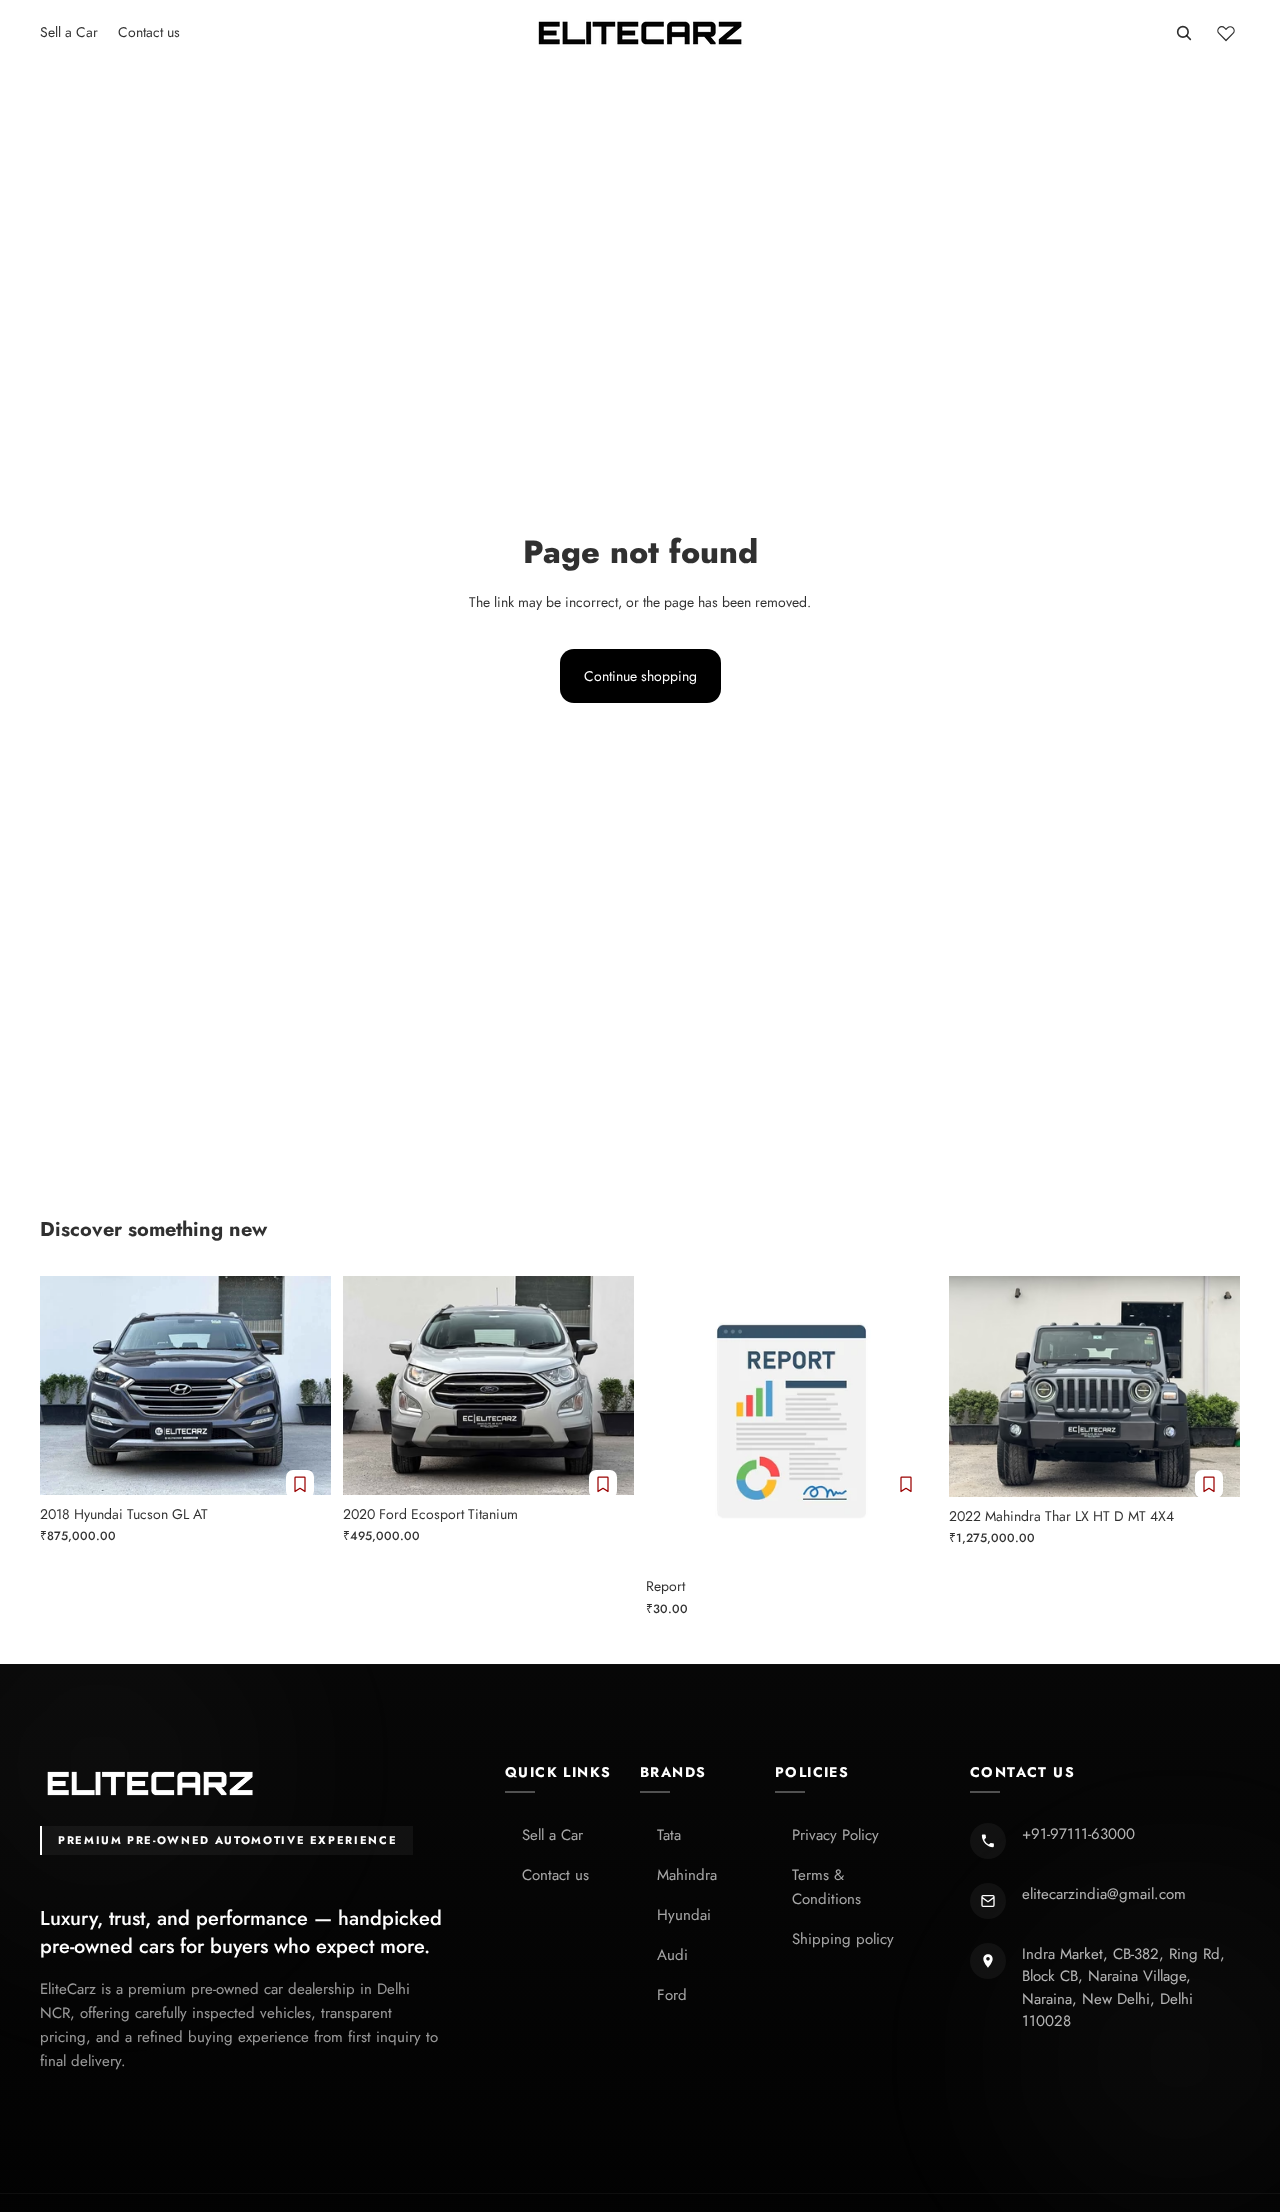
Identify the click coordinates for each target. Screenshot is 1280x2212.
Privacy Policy (835, 1835)
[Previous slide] (70, 1386)
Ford (672, 1995)
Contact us (555, 1875)
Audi (672, 1955)
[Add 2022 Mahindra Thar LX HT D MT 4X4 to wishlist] (1209, 1484)
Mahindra (687, 1875)
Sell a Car (552, 1835)
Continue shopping (640, 676)
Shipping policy (843, 1939)
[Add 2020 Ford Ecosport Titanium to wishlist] (603, 1484)
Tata (669, 1835)
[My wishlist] (1226, 33)
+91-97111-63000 (1078, 1834)
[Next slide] (301, 1386)
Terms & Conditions (826, 1887)
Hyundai (684, 1915)
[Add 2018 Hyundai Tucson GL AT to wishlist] (300, 1484)
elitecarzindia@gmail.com (1104, 1894)
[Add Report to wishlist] (906, 1484)
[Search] (1184, 33)
